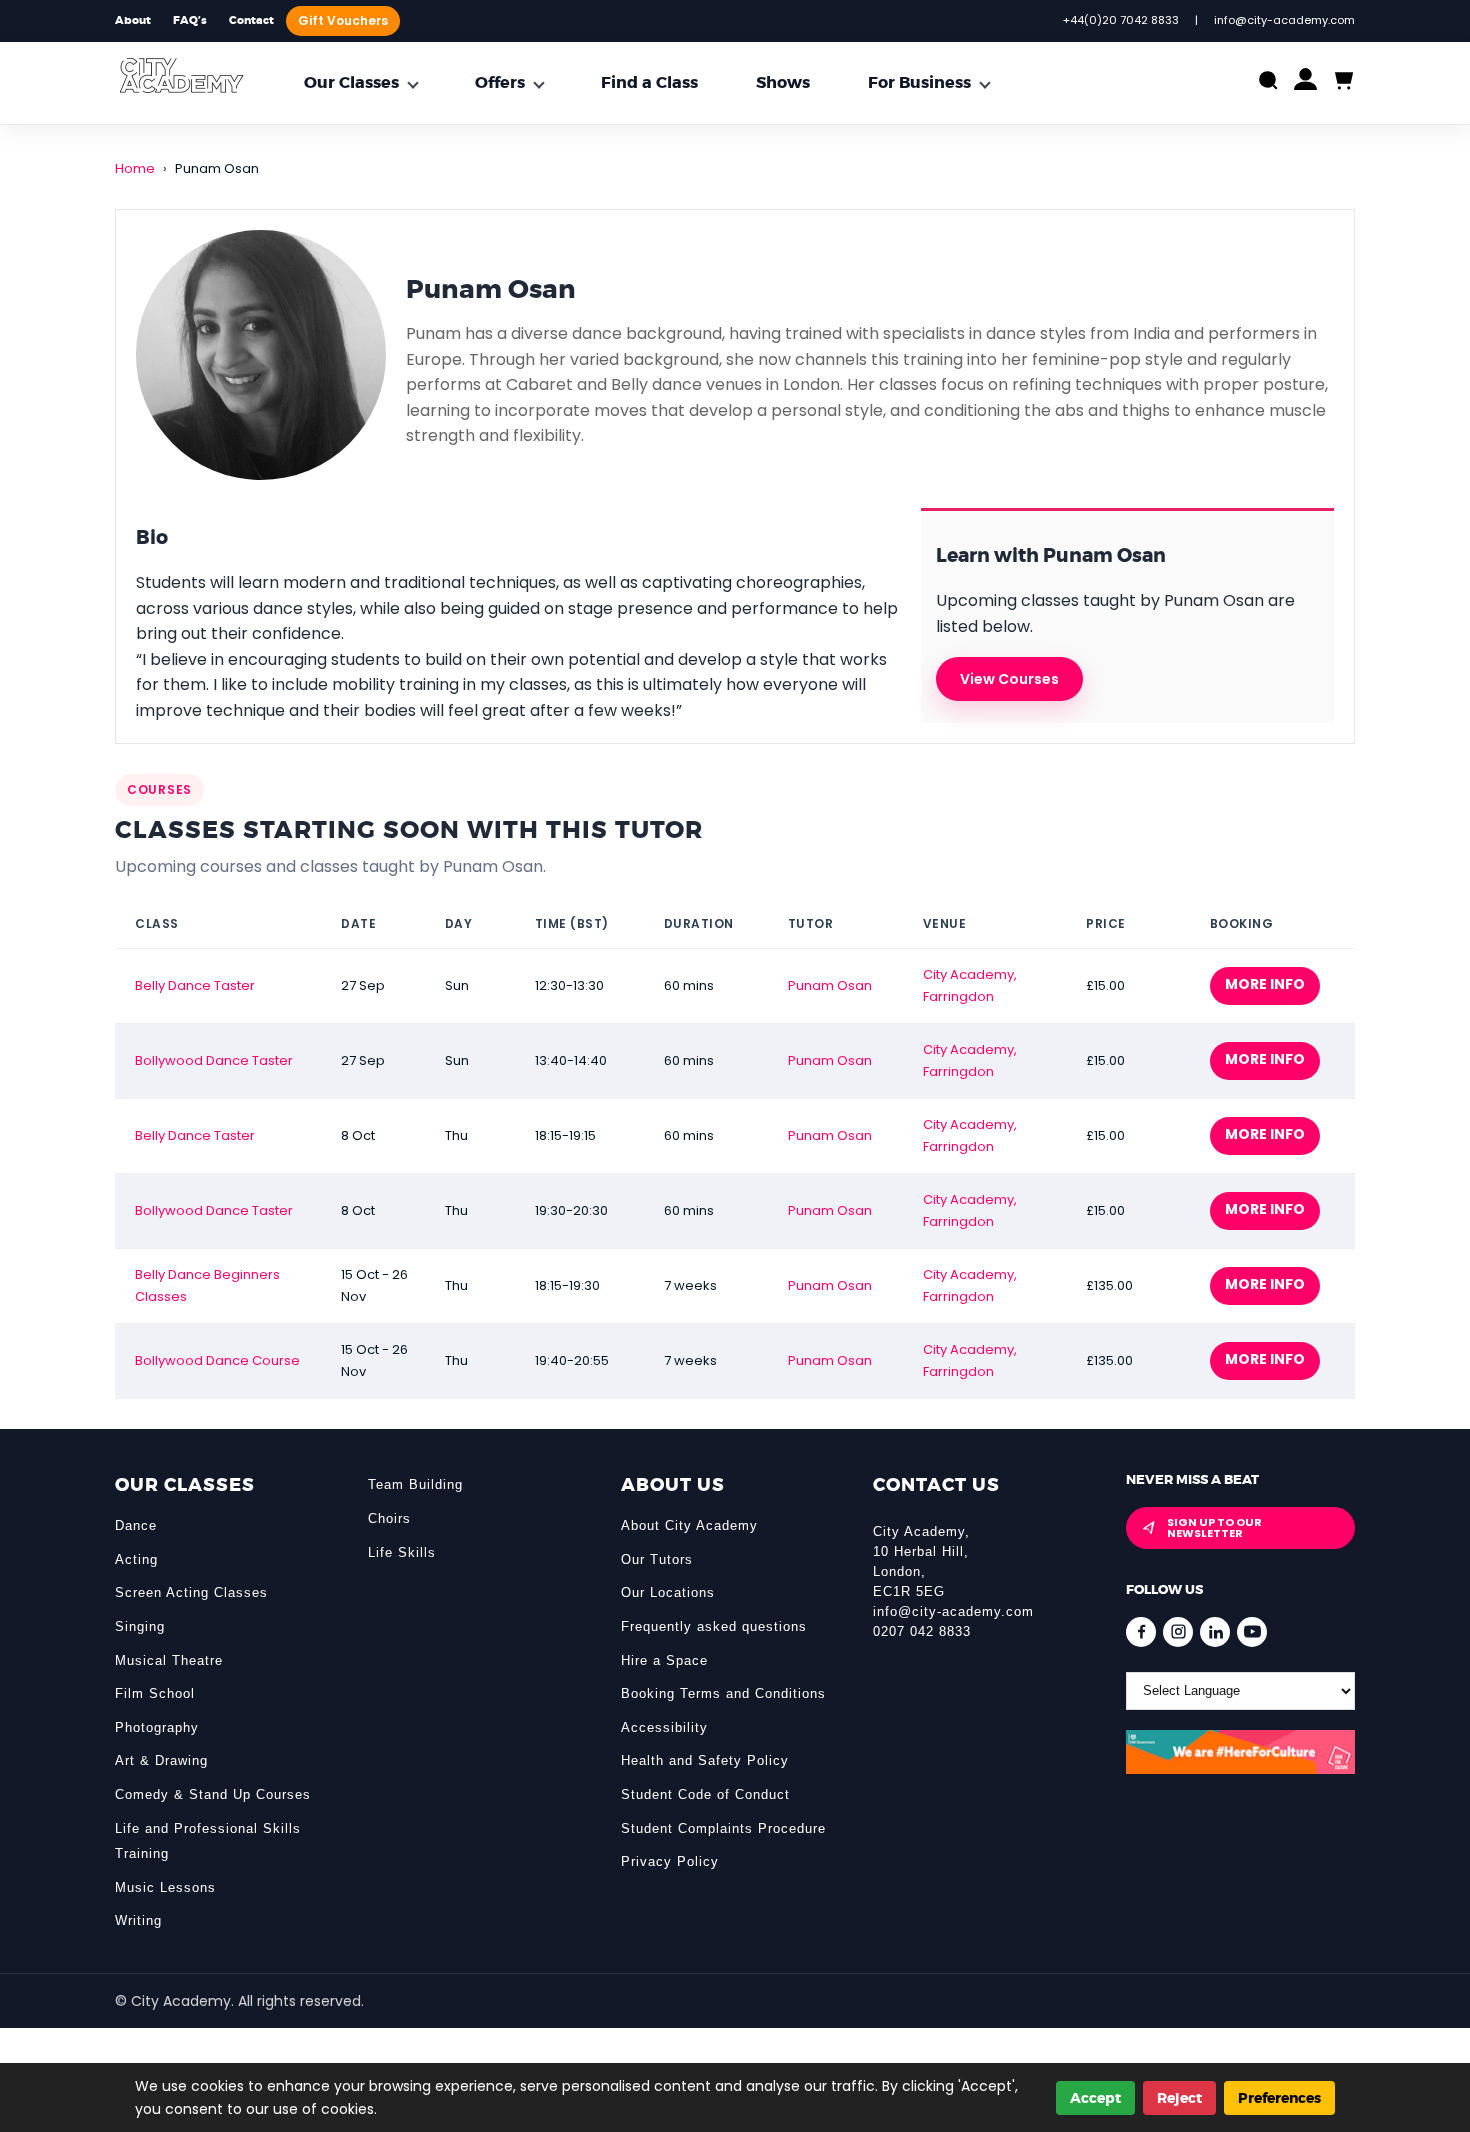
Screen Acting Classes (191, 1592)
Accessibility (664, 1727)
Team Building (415, 1484)
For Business (919, 82)
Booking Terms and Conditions (723, 1693)
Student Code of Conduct (705, 1794)
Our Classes (351, 82)
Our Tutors (657, 1559)
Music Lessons (165, 1887)
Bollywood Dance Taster (214, 1060)
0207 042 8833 (922, 1631)
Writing (138, 1920)
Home (135, 168)
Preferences (1279, 2098)
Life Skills (402, 1552)
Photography (157, 1727)
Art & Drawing (161, 1760)
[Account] (1305, 83)
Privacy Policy (670, 1861)
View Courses (1009, 679)
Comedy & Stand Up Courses (213, 1794)
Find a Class (649, 82)
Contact (251, 20)
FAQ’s (190, 20)
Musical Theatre (169, 1660)
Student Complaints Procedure (723, 1828)
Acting (136, 1559)
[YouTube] (1252, 1632)
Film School (155, 1693)
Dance (136, 1525)
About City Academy (689, 1525)
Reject (1179, 2098)
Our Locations (668, 1592)
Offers (500, 82)
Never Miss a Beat (1192, 1479)
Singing (140, 1626)
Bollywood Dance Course (217, 1360)
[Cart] (1342, 81)
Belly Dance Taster (195, 985)
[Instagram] (1178, 1632)
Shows (783, 82)
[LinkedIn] (1215, 1632)
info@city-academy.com (953, 1611)
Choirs (389, 1518)
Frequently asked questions (714, 1626)
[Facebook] (1141, 1632)
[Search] (1268, 82)
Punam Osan (830, 985)
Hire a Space (664, 1660)
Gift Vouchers (343, 20)
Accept (1095, 2098)
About (133, 20)
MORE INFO (1265, 984)
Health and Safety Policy (705, 1760)
